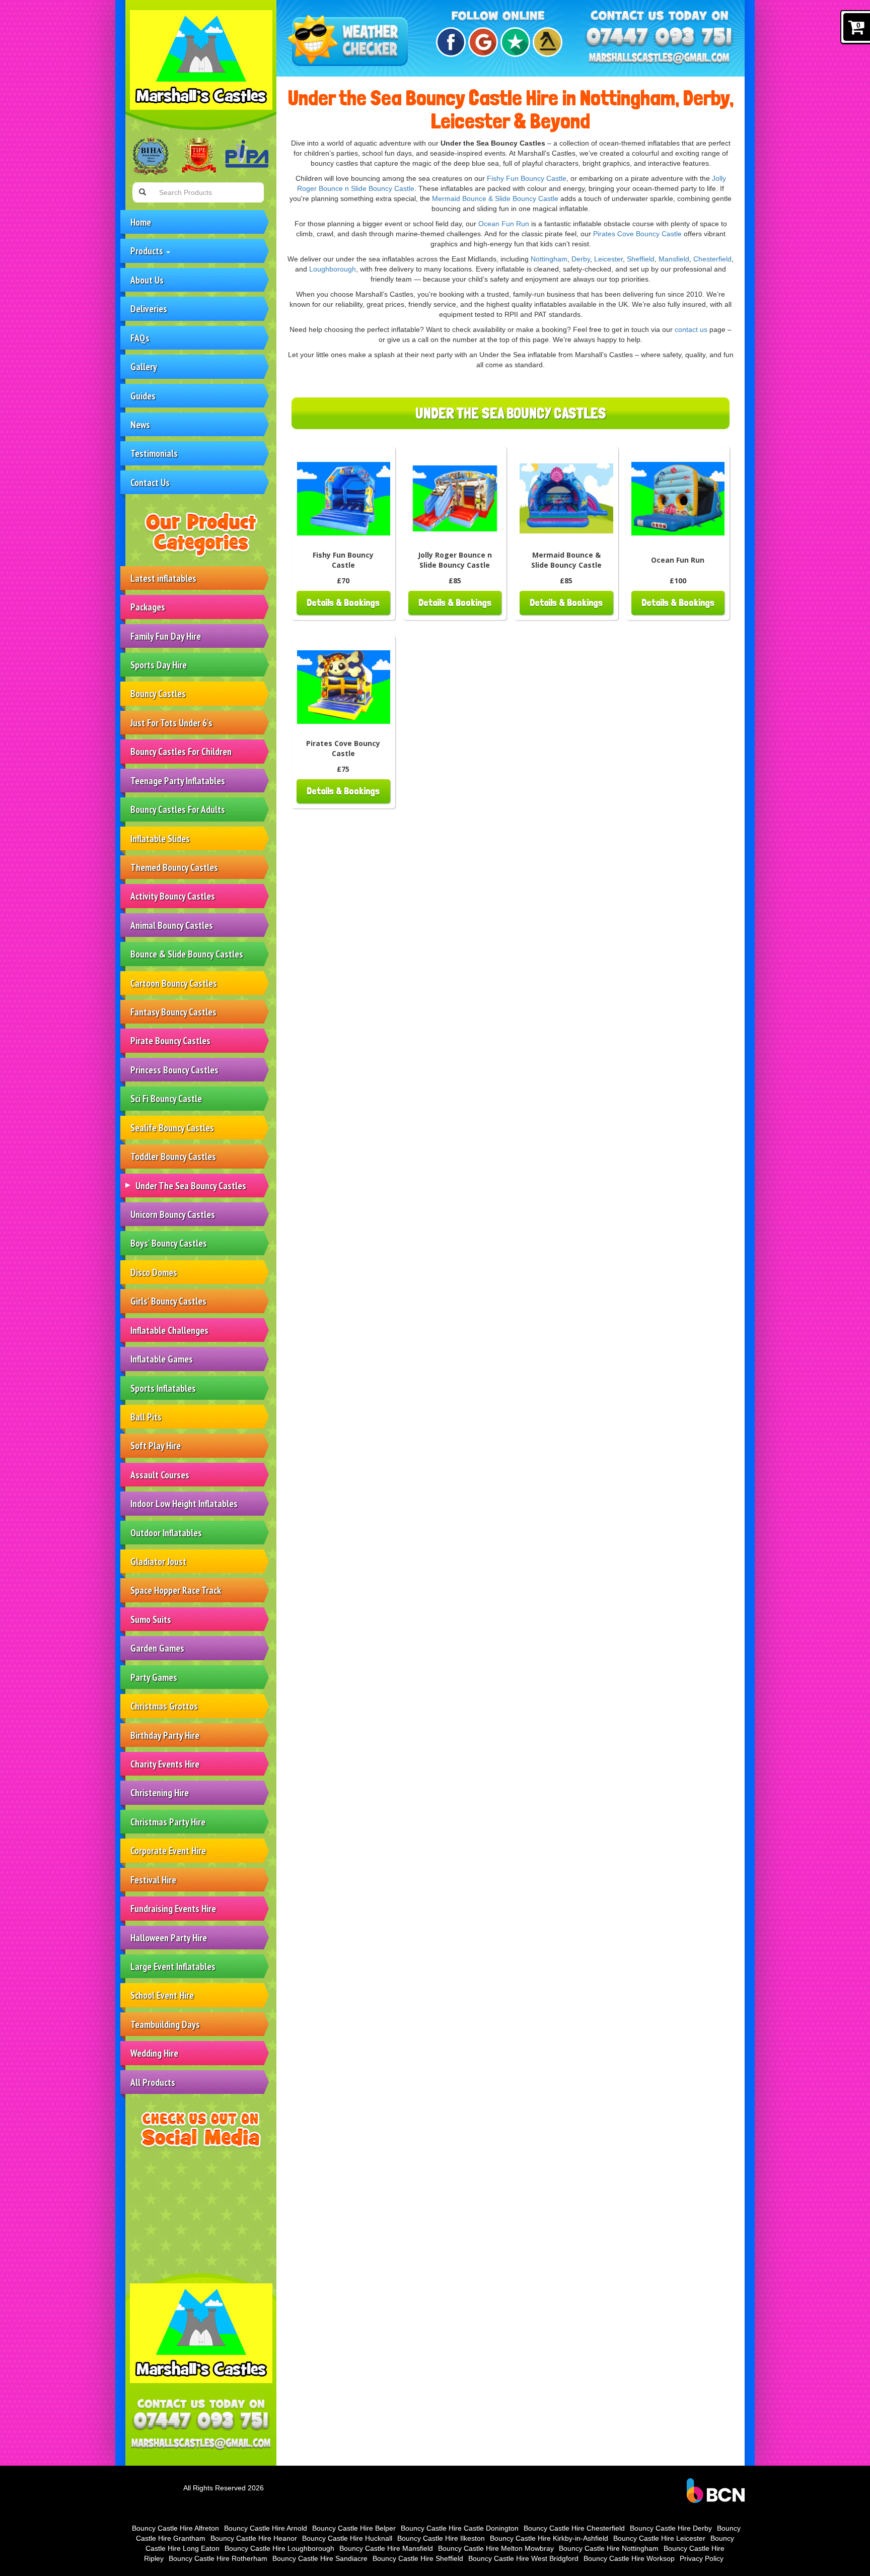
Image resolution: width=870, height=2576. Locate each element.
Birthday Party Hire (165, 1735)
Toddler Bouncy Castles (173, 1156)
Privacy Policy (702, 2558)
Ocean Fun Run (504, 224)
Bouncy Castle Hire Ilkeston (441, 2538)
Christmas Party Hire (168, 1822)
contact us (691, 329)
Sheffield (641, 259)
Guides (143, 396)
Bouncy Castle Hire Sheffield (418, 2558)
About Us (147, 280)
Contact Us (150, 482)
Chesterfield (712, 259)
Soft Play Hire (156, 1445)
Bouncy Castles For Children (181, 751)
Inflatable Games (162, 1359)
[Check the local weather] (350, 42)
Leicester (608, 259)
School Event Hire (162, 1995)
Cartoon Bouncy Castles (174, 983)
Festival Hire (153, 1880)
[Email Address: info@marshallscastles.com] (201, 2444)
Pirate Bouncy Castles (170, 1040)
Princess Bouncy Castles (174, 1070)
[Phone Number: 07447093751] (201, 2422)
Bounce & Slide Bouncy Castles (187, 954)
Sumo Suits (151, 1619)
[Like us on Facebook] (449, 42)
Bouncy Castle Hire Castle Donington (460, 2528)
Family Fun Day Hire (166, 636)
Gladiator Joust (158, 1561)
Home (141, 222)
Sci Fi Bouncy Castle (166, 1098)
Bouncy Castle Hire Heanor (254, 2538)
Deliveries (149, 309)
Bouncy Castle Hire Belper (354, 2528)
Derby (581, 259)
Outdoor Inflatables (166, 1533)
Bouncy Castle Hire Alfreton (175, 2528)
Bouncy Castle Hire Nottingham (609, 2548)
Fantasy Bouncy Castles (173, 1012)
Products (148, 251)
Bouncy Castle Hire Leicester (659, 2538)
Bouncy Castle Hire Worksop (629, 2558)
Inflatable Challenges (169, 1330)
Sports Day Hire (159, 665)
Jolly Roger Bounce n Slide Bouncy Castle (455, 560)
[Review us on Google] (482, 42)
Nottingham (549, 259)
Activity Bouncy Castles (173, 896)
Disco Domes (154, 1272)
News (140, 424)
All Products (153, 2082)
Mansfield (674, 259)
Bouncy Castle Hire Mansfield (386, 2548)
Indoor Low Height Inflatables (184, 1503)
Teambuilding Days (165, 2024)
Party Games (154, 1677)
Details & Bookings (343, 603)
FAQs (140, 338)
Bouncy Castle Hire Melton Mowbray (496, 2548)
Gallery (144, 366)
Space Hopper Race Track (176, 1590)
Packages (148, 607)
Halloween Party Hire (169, 1938)
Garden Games (157, 1648)
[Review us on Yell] (546, 42)
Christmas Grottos (164, 1706)
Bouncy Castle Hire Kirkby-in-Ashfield (549, 2538)
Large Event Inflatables (173, 1966)
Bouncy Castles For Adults (178, 809)
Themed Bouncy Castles (174, 867)
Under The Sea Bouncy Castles (191, 1185)
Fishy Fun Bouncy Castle (527, 178)
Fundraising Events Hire (173, 1908)
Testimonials (154, 453)
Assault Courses (160, 1475)
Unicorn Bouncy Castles (173, 1214)
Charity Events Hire (165, 1764)
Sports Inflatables (163, 1388)
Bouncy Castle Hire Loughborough (279, 2548)
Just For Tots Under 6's (171, 723)
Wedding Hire (154, 2053)
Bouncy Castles (158, 693)
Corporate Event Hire (168, 1850)
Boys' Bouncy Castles (169, 1243)
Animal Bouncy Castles (172, 925)
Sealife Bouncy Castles (172, 1128)
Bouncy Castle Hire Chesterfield (574, 2528)
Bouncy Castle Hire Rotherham (218, 2558)
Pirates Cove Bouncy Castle (637, 234)
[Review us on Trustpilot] (514, 42)
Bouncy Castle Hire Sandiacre (320, 2558)
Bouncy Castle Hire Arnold (266, 2528)
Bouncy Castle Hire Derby (671, 2528)
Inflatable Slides (160, 838)
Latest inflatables (163, 578)
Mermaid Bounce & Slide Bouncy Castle (495, 198)
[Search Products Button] (142, 192)
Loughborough (333, 269)
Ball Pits (146, 1417)
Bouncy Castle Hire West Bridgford (523, 2558)
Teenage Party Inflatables (178, 781)
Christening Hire (160, 1792)
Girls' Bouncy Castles (168, 1301)
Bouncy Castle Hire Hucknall (347, 2538)
